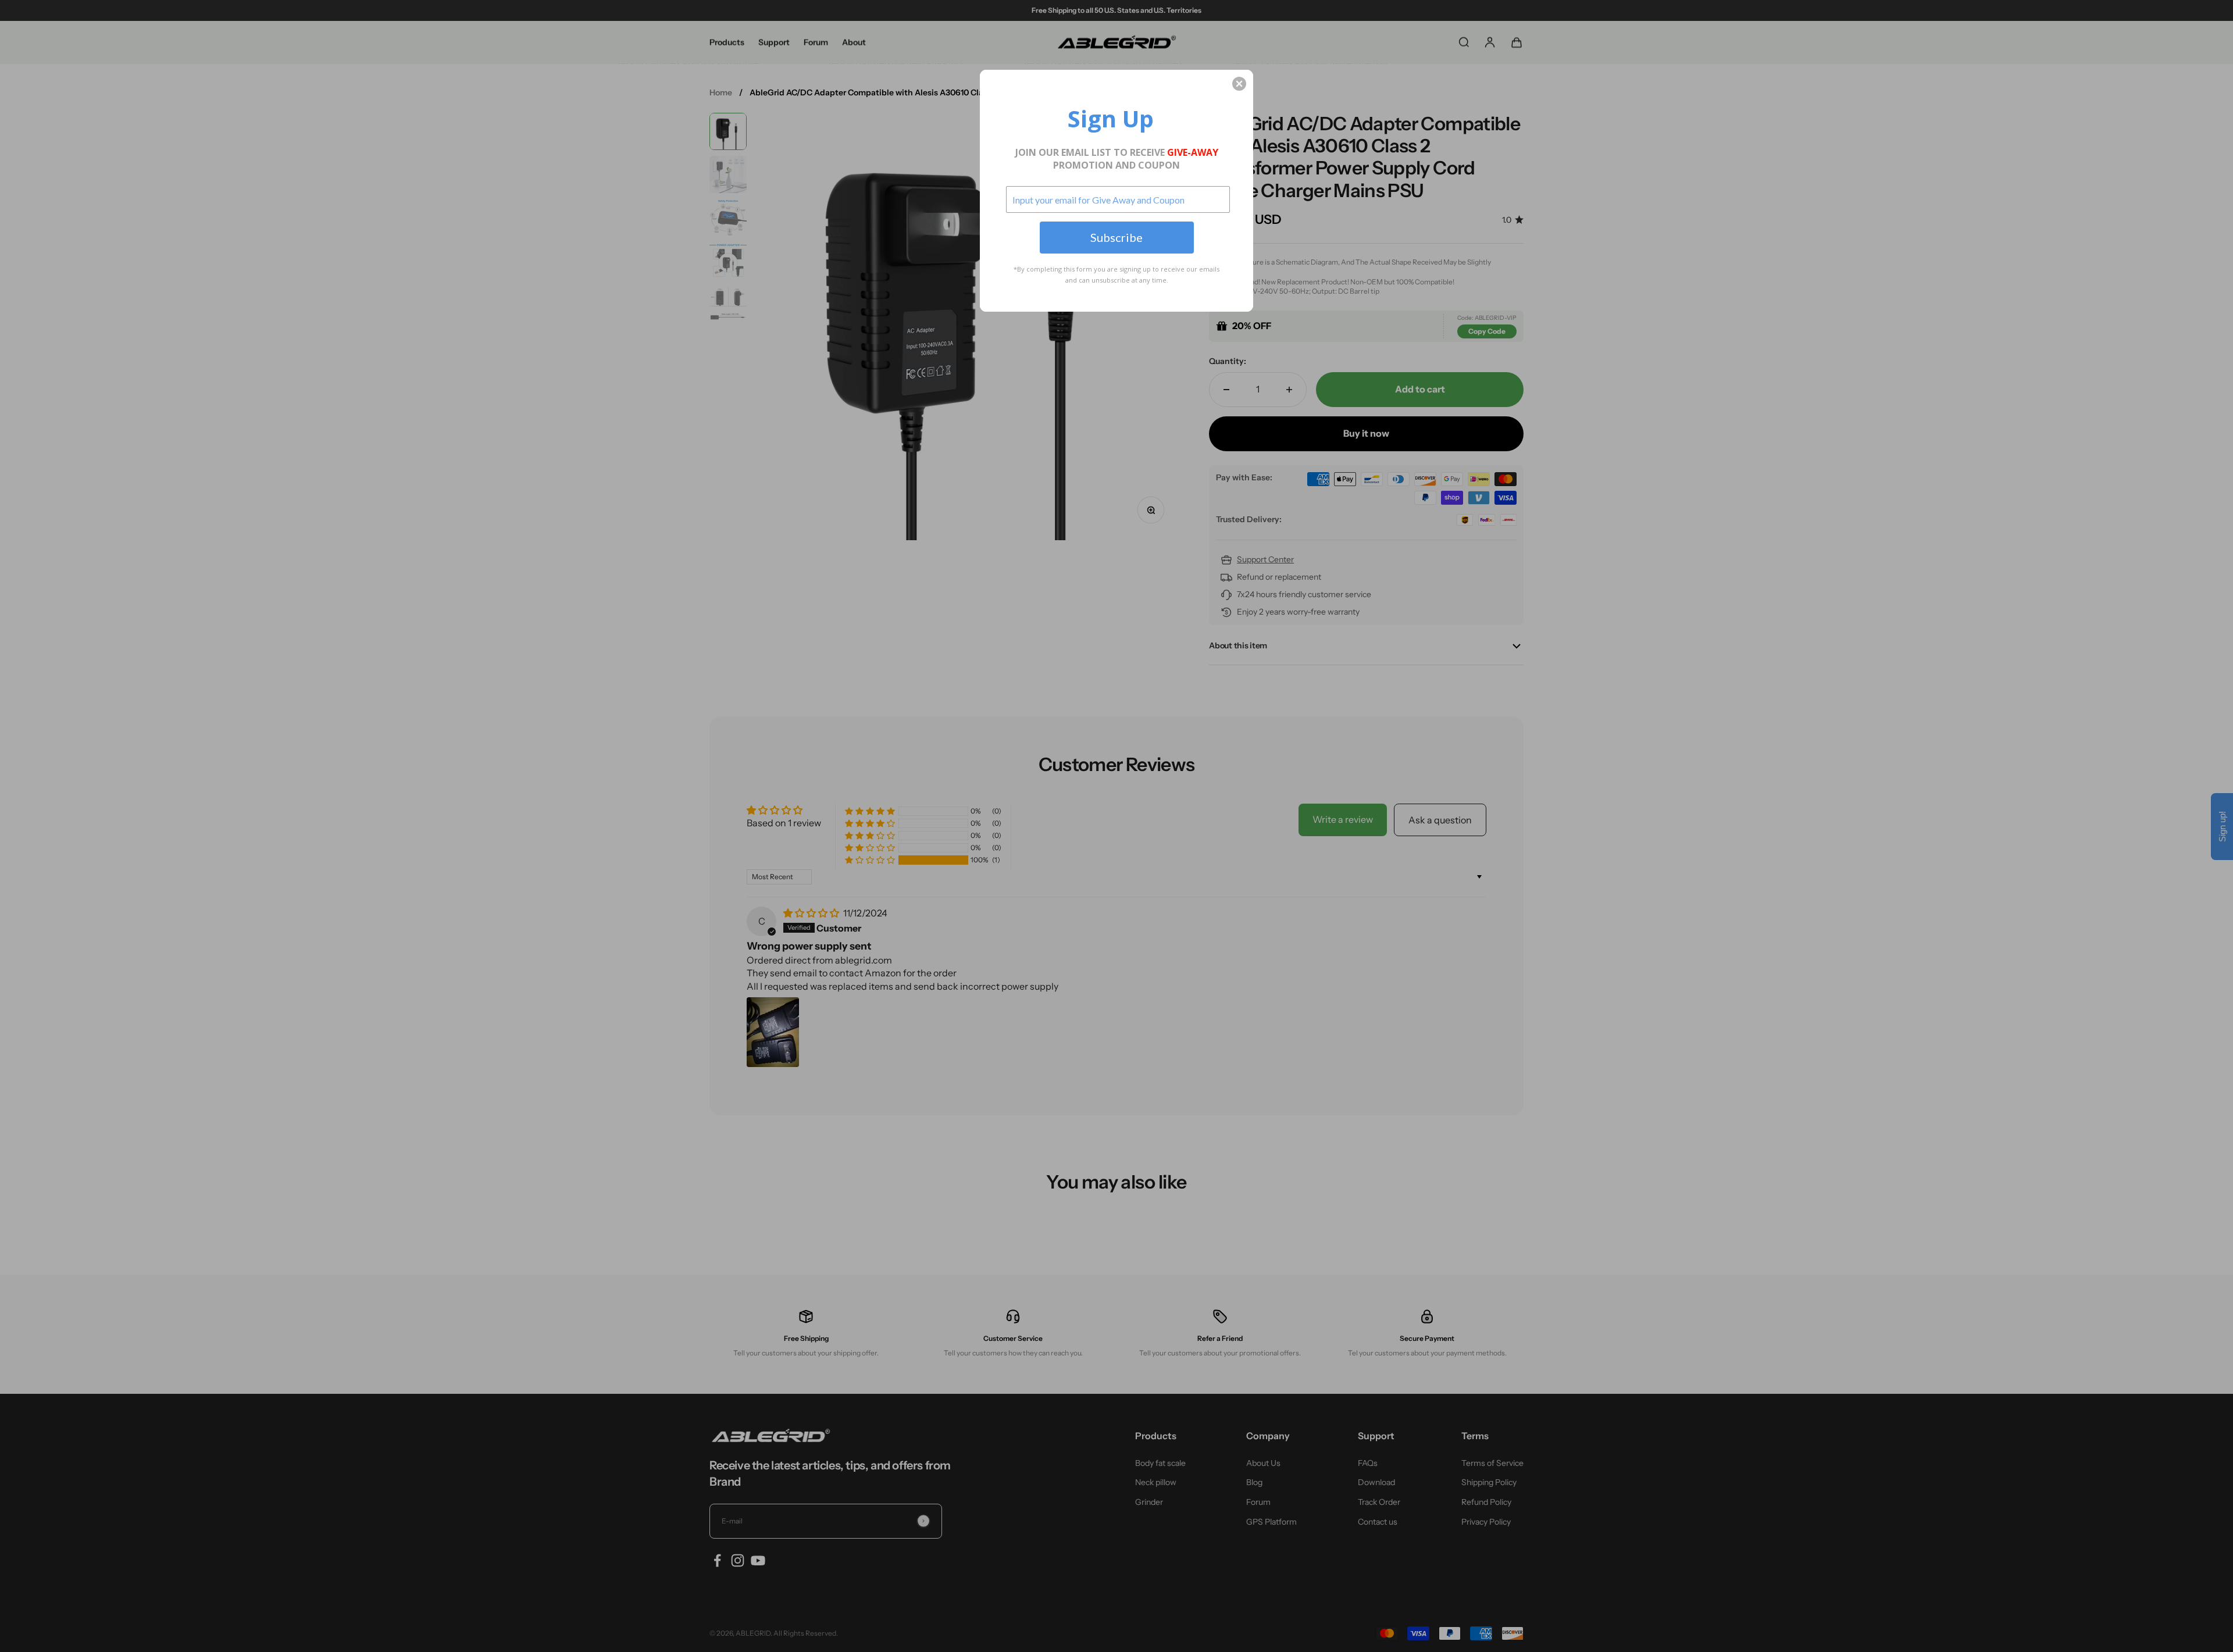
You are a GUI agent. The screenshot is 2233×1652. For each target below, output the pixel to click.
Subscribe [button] (1116, 237)
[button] (1239, 84)
